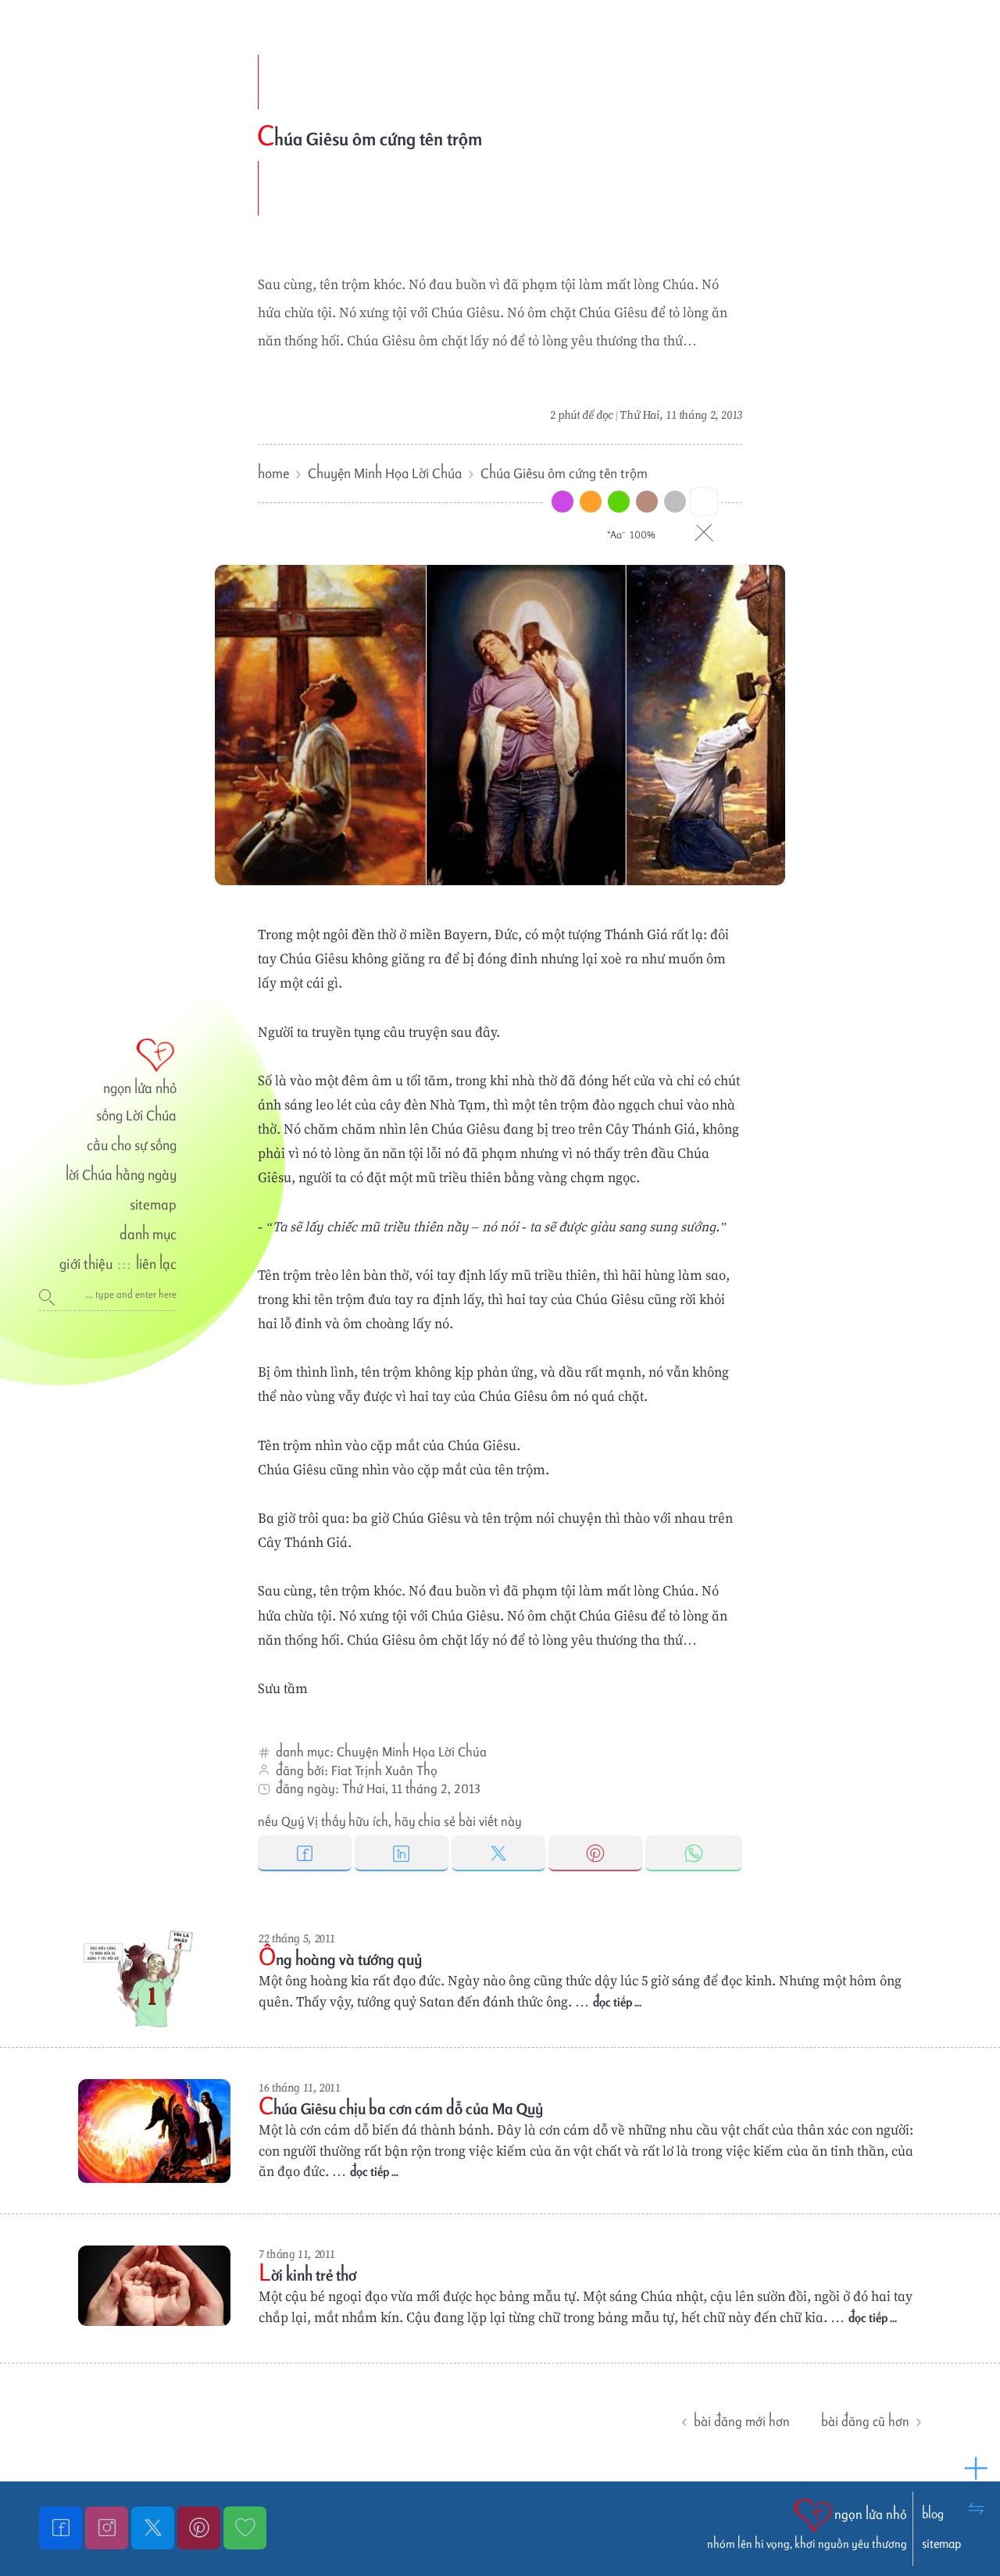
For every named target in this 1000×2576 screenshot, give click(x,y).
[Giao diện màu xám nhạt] (675, 502)
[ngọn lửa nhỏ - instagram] (108, 2528)
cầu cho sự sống (132, 1145)
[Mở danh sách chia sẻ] (977, 2469)
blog (933, 2514)
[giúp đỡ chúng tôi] (245, 2528)
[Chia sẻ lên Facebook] (306, 1853)
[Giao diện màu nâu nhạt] (647, 502)
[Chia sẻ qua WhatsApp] (694, 1853)
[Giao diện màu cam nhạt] (591, 502)
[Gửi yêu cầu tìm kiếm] (53, 1297)
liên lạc (156, 1264)
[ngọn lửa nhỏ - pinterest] (200, 2528)
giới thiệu (86, 1264)
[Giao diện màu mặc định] (704, 501)
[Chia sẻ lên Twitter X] (500, 1853)
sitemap (153, 1204)
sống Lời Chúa (136, 1115)
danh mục (148, 1234)
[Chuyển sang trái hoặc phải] (977, 2508)
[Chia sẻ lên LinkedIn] (403, 1853)
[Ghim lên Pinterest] (597, 1853)
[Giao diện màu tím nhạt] (562, 502)
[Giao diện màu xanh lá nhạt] (619, 502)
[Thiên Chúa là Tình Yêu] (62, 2528)
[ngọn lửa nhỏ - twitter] (154, 2528)
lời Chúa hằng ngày (121, 1175)
